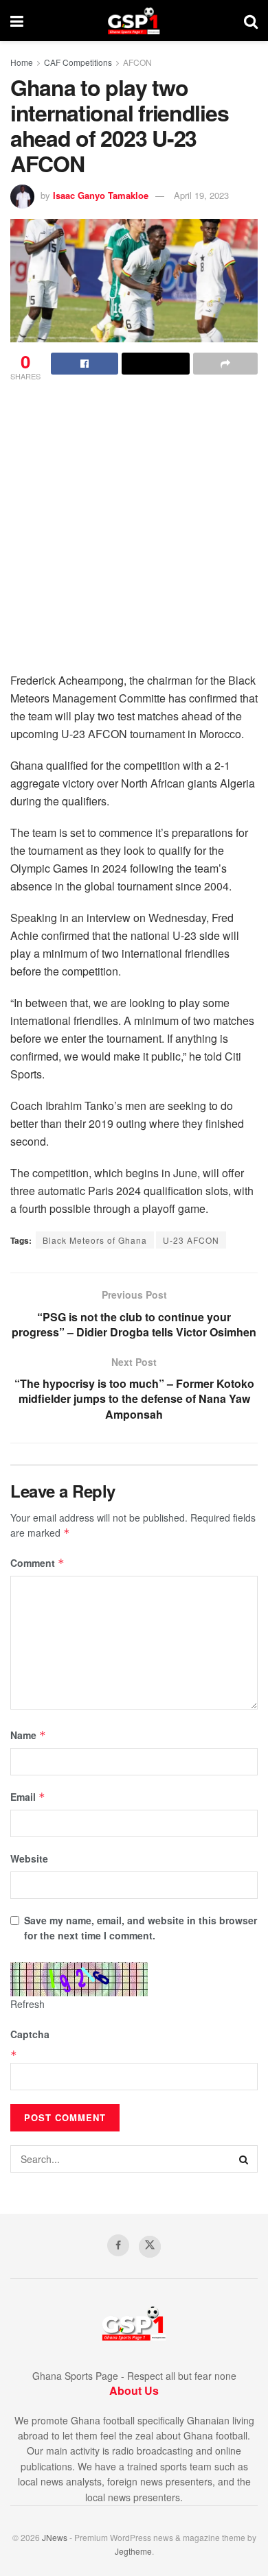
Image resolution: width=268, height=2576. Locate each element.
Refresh (27, 2004)
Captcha (30, 2034)
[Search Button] (251, 21)
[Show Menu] (17, 21)
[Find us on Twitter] (150, 2247)
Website (29, 1858)
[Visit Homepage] (134, 21)
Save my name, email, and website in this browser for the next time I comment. (141, 1928)
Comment (37, 1563)
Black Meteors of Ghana (95, 1240)
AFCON (137, 62)
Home (22, 62)
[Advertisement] (134, 531)
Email (28, 1797)
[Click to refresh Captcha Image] (79, 1979)
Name (28, 1735)
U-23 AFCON (191, 1240)
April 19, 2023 (201, 195)
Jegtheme (133, 2551)
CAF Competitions (78, 62)
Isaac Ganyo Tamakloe (101, 195)
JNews (55, 2537)
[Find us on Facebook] (118, 2245)
